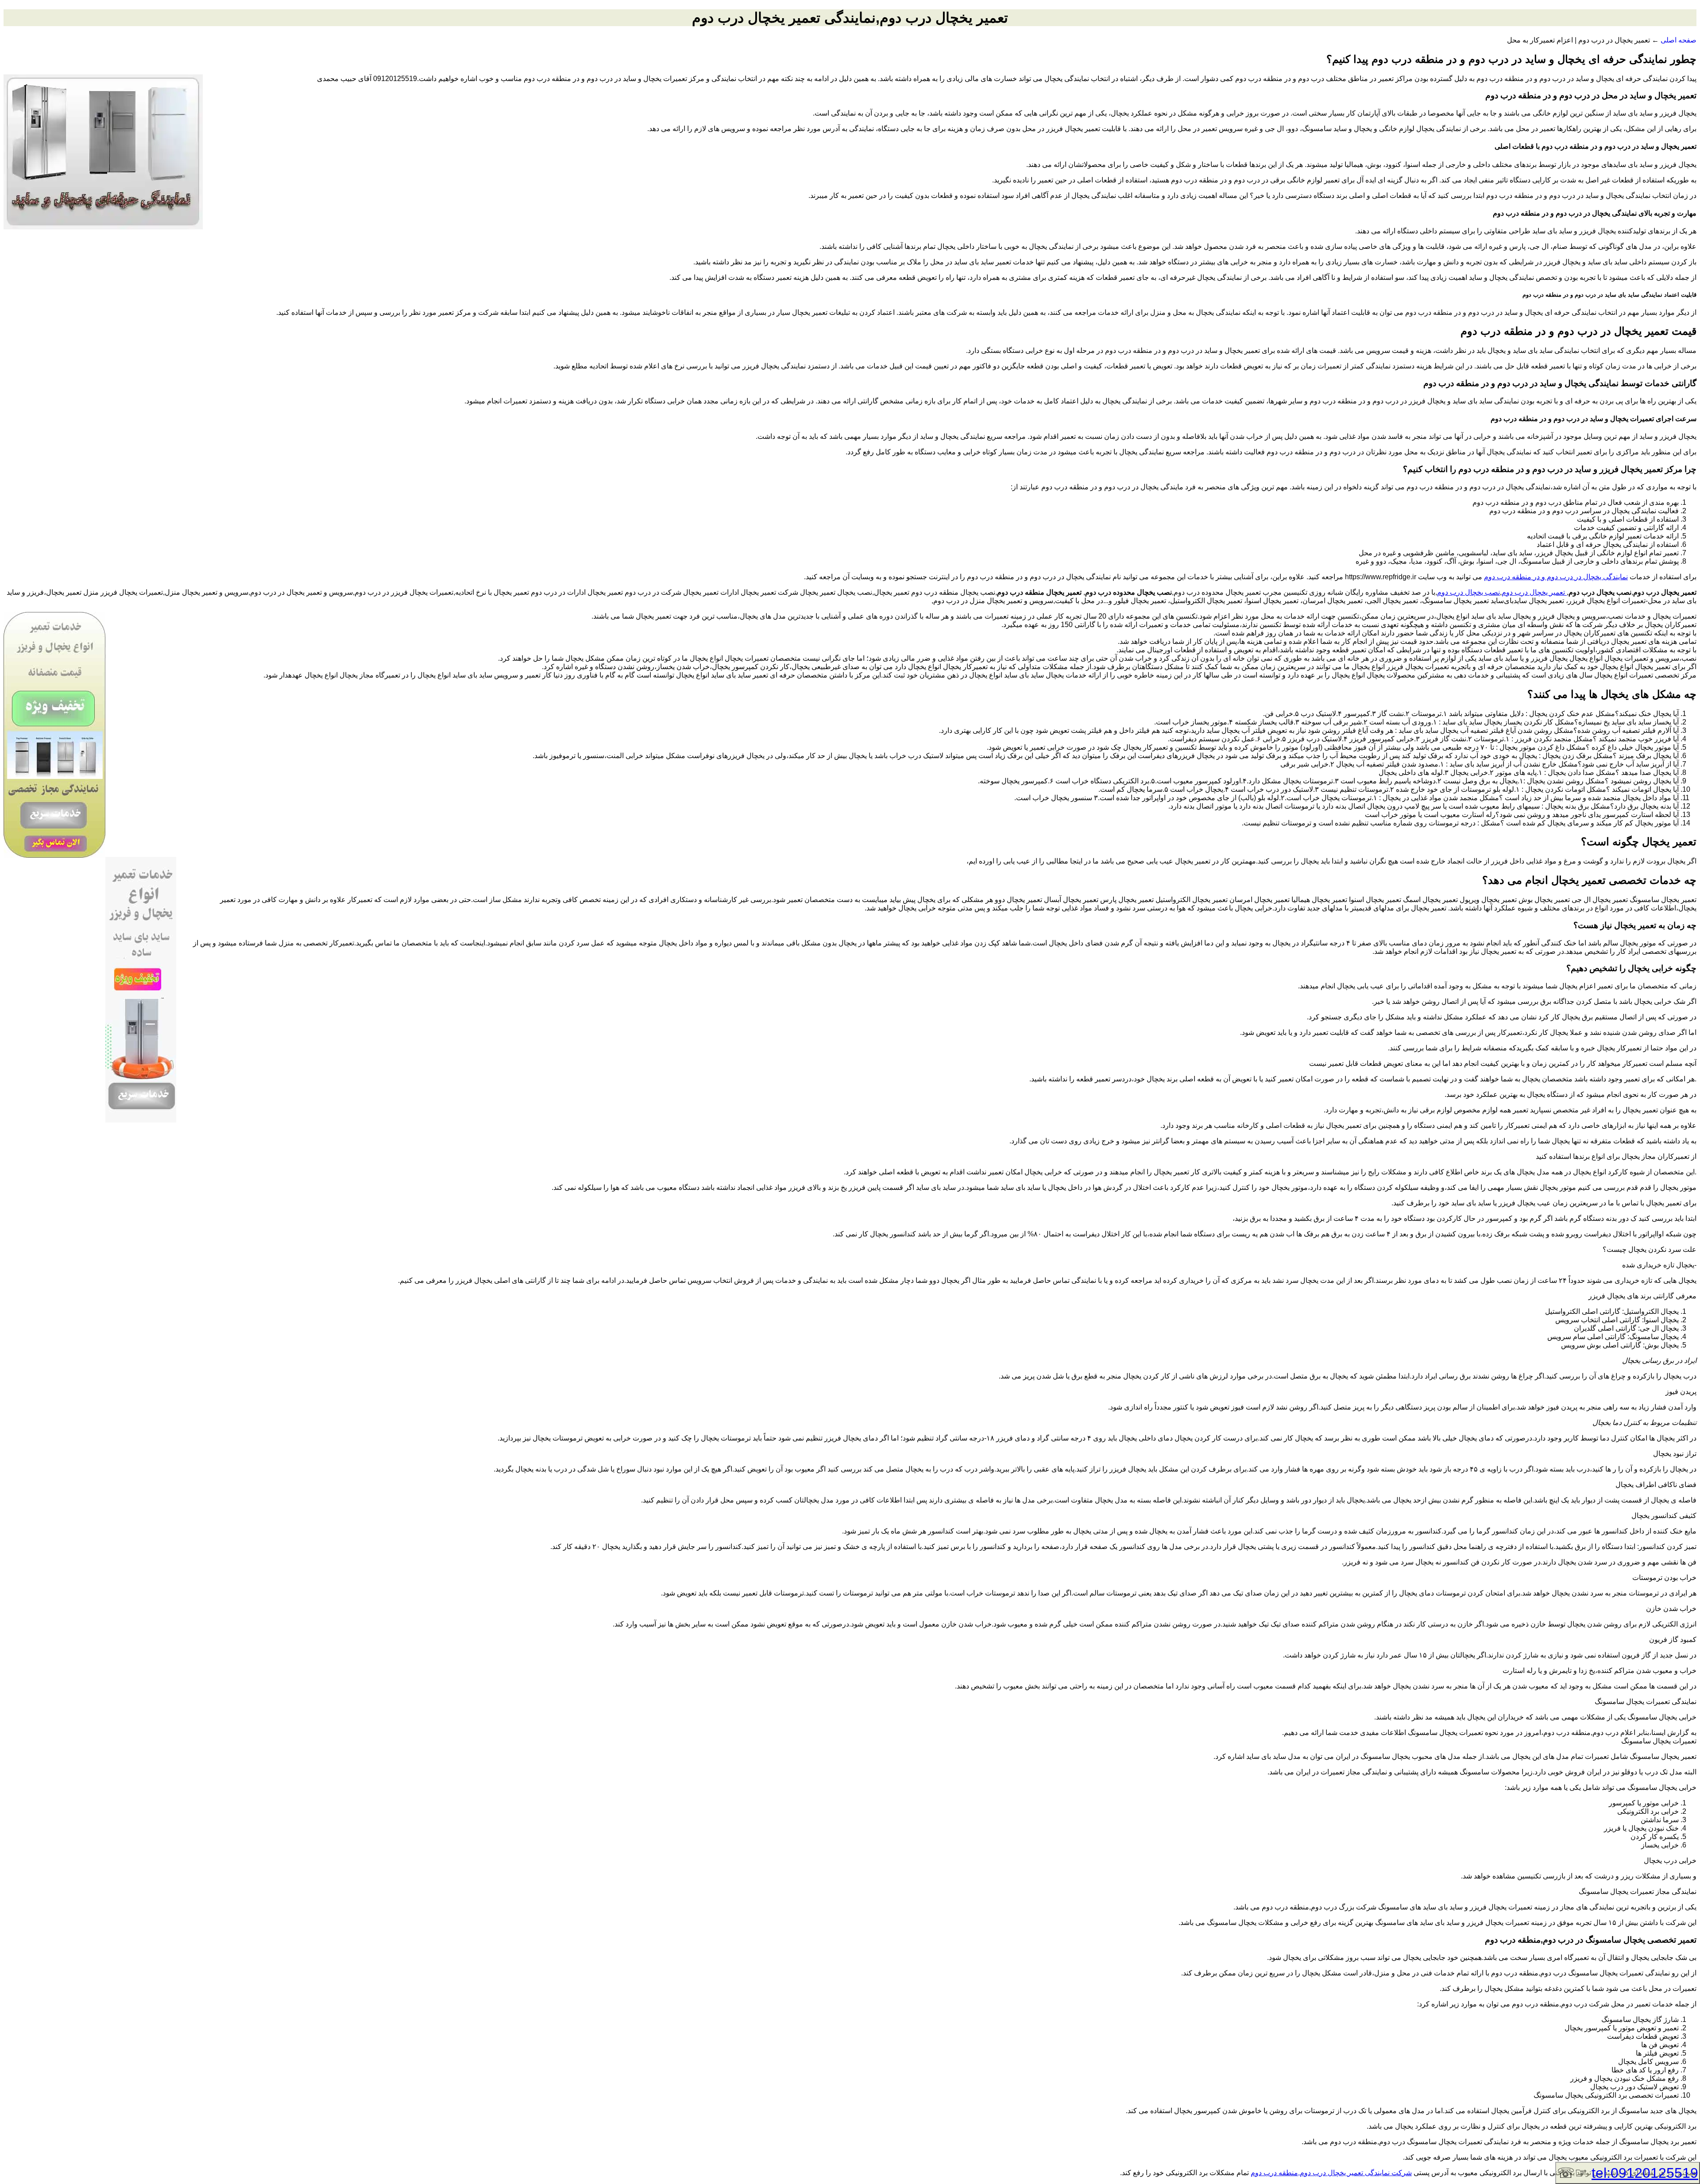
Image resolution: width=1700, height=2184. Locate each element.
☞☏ (1628, 2173)
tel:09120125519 (1645, 2173)
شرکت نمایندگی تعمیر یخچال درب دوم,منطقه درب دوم (1331, 2173)
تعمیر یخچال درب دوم (1534, 592)
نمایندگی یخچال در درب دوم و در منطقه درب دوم (1556, 577)
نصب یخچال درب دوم (1468, 592)
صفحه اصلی (1679, 40)
